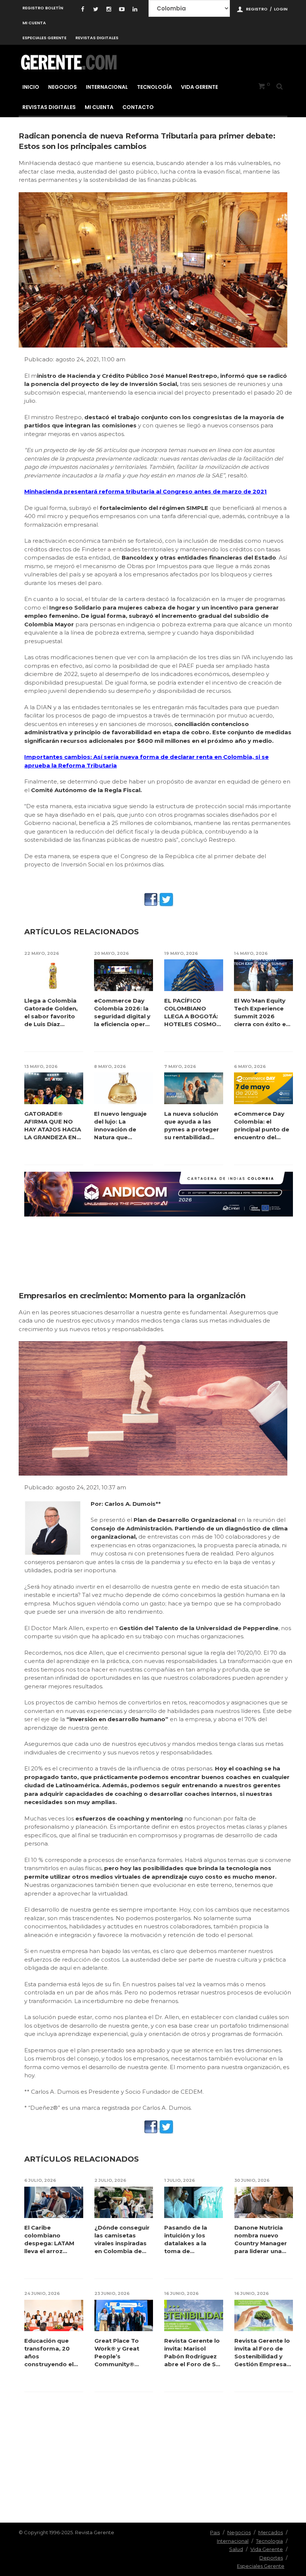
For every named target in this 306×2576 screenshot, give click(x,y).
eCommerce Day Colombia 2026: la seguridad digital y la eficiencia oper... (122, 1012)
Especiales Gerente (44, 38)
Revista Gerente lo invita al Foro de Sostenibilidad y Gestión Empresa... (263, 2352)
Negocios (63, 87)
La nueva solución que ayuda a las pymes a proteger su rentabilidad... (192, 1125)
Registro (257, 9)
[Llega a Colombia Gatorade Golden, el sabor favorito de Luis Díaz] (54, 975)
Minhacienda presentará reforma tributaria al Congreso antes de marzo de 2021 (146, 491)
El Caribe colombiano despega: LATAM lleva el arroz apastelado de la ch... (50, 2239)
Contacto (138, 107)
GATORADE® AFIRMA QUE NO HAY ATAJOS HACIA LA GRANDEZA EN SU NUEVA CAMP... (53, 1126)
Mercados (271, 2532)
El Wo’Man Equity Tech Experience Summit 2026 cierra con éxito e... (262, 1012)
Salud (236, 2549)
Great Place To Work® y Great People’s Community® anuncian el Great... (123, 2353)
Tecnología (154, 87)
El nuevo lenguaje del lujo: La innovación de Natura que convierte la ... (120, 1126)
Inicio (31, 87)
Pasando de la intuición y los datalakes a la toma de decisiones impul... (192, 2239)
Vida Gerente (199, 87)
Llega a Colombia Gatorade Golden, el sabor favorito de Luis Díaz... (51, 1012)
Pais (215, 2532)
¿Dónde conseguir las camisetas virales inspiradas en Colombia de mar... (122, 2239)
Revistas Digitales (97, 38)
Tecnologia (269, 2541)
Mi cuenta (34, 23)
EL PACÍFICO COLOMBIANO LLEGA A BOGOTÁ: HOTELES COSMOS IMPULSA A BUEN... (192, 1013)
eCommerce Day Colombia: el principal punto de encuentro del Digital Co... (262, 1126)
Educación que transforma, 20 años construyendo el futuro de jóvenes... (53, 2353)
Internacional (107, 87)
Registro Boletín (43, 8)
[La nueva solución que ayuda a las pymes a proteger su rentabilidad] (194, 1088)
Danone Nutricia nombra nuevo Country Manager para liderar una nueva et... (261, 2239)
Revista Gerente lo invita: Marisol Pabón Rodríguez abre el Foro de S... (192, 2352)
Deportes (271, 2558)
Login (281, 9)
